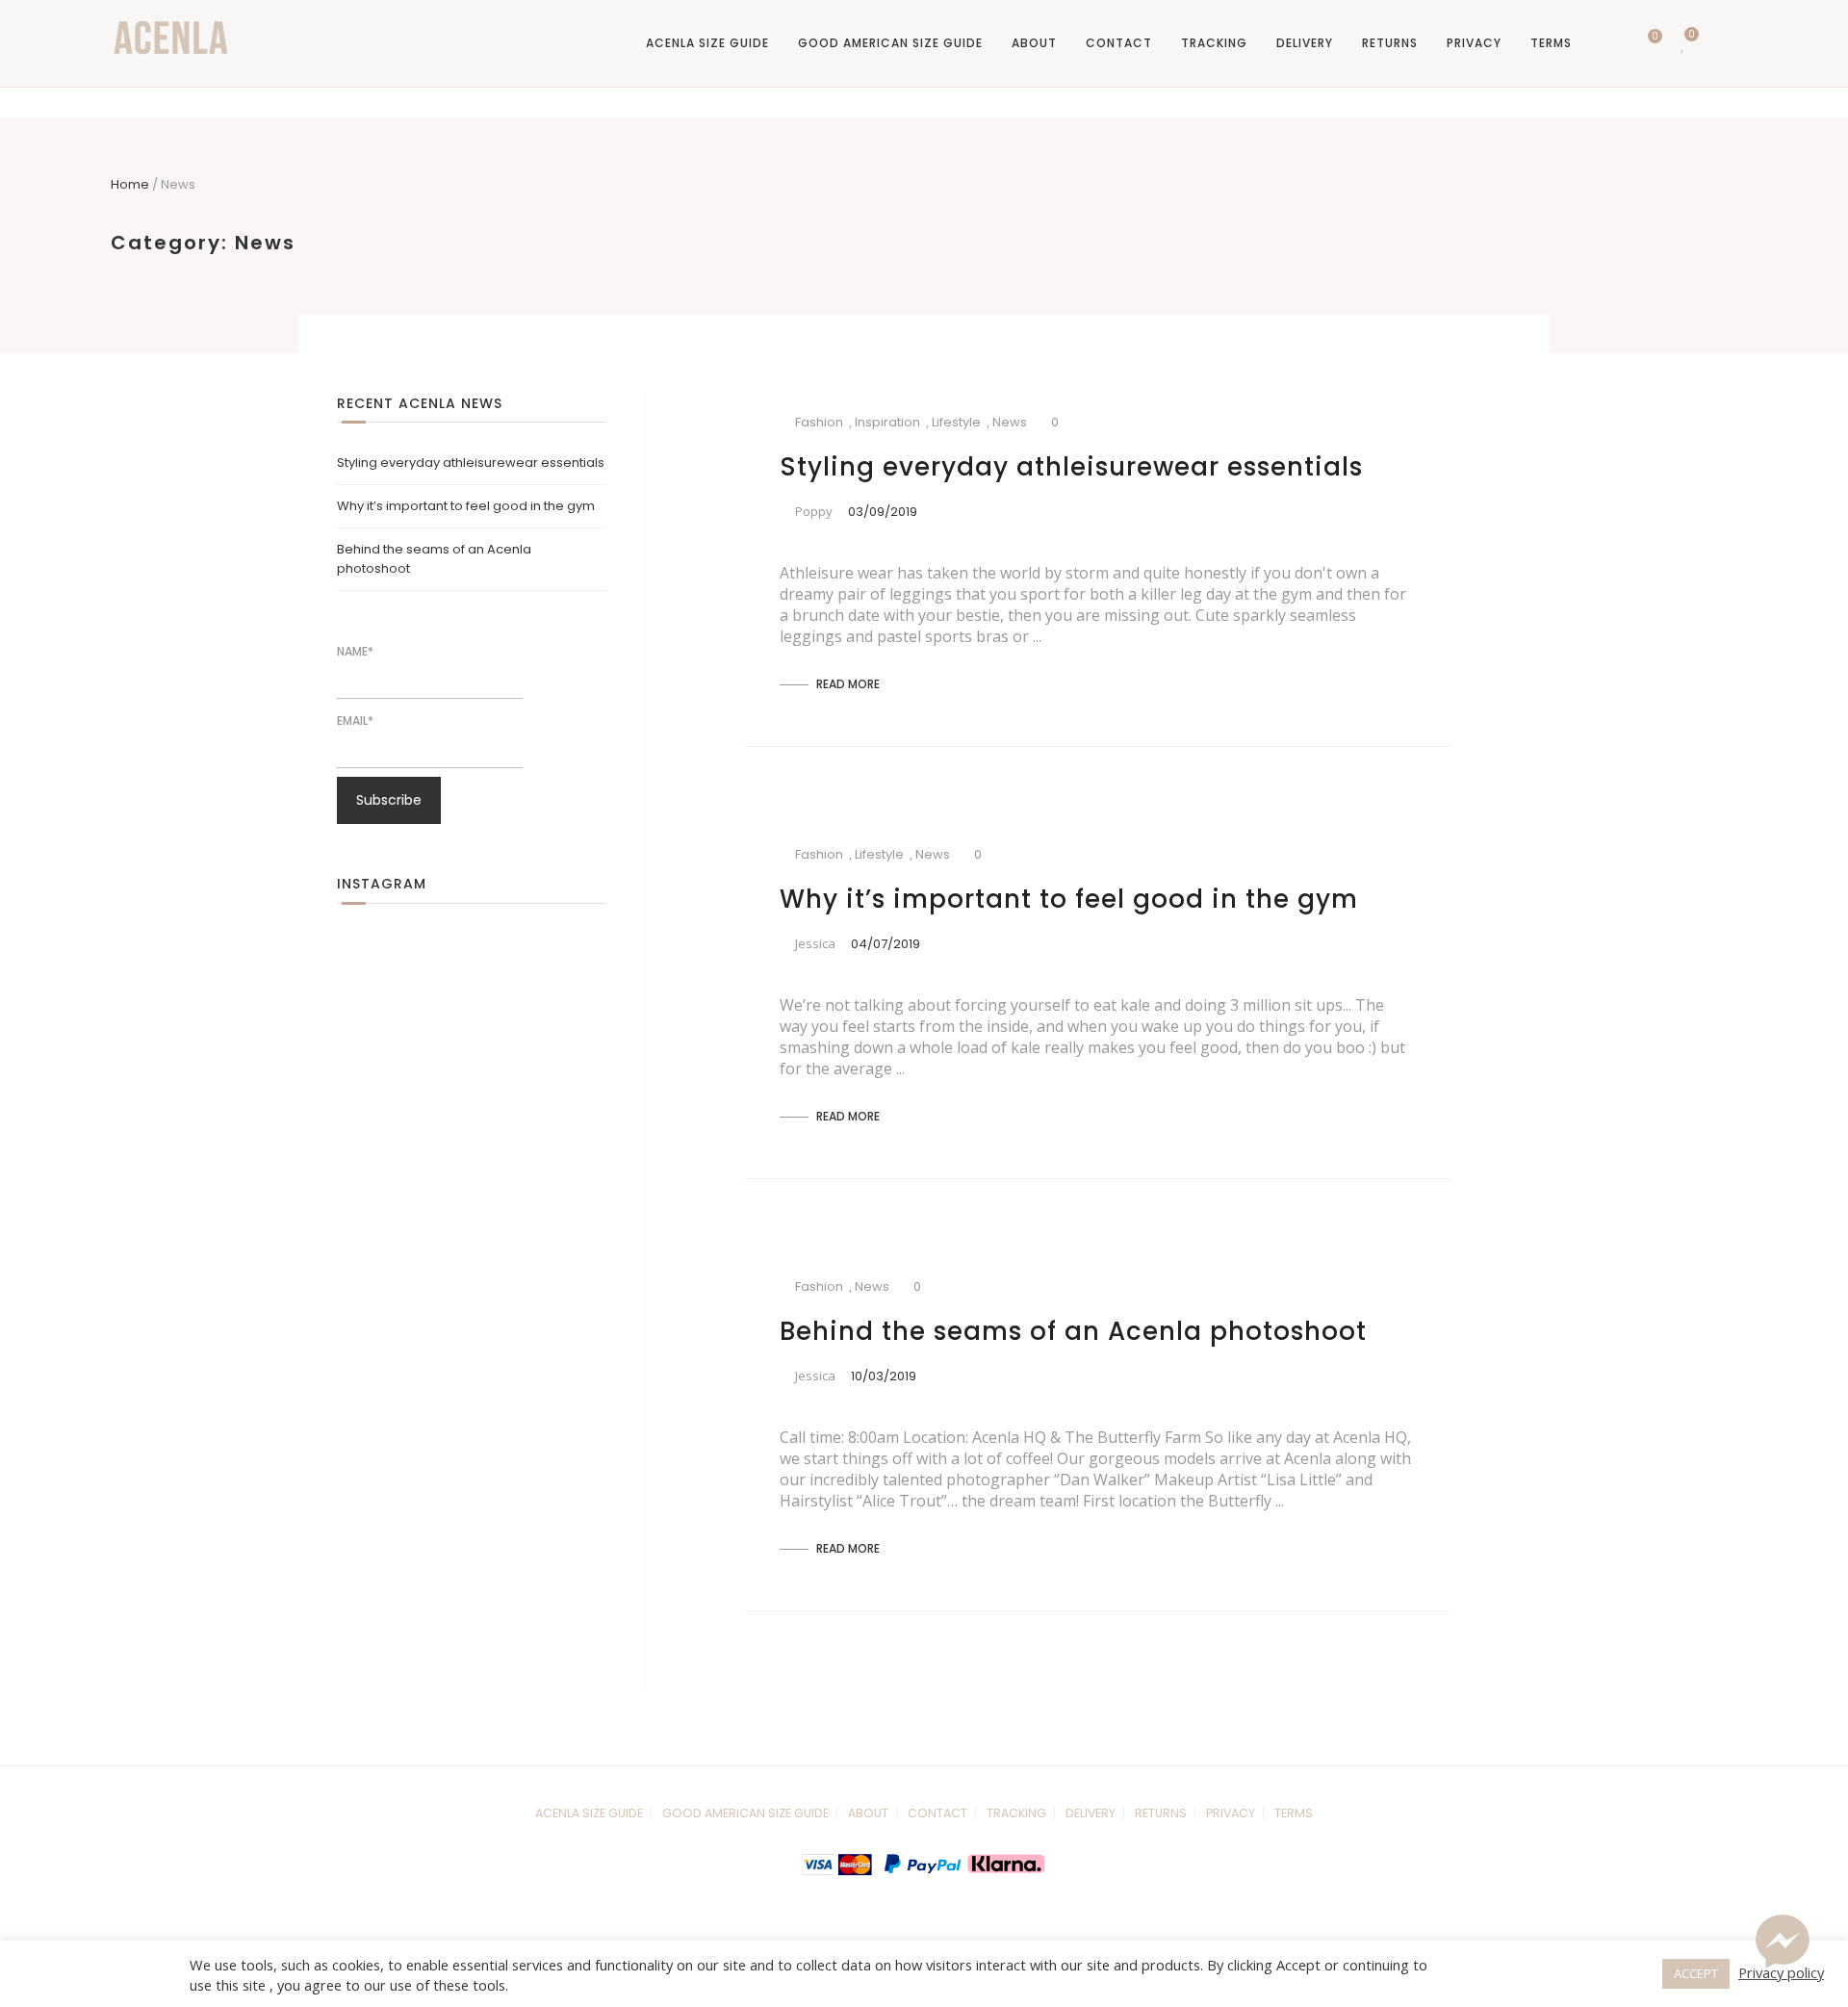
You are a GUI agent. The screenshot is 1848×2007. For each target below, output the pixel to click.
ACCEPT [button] (1696, 1973)
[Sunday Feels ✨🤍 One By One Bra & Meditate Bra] (505, 966)
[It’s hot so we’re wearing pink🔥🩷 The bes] (371, 966)
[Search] (1609, 43)
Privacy (1474, 43)
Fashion (819, 422)
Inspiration (887, 422)
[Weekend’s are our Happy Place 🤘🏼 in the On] (438, 1034)
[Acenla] (171, 38)
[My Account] (1719, 43)
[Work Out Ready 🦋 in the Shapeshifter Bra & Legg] (438, 966)
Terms (1551, 43)
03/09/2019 (883, 512)
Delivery (1305, 43)
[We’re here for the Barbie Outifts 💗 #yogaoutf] (573, 966)
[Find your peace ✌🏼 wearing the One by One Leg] (505, 1034)
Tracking (1214, 43)
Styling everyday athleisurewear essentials (1071, 467)
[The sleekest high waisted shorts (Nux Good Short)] (573, 1034)
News (1010, 422)
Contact (1119, 43)
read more (847, 684)
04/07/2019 (885, 944)
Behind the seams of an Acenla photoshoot (1073, 1331)
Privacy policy (1781, 1972)
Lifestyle (956, 422)
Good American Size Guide (890, 43)
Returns (1390, 43)
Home (130, 184)
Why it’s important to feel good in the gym (1069, 899)
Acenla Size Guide (707, 43)
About (1034, 43)
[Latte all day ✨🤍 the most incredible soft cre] (371, 1034)
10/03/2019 (884, 1376)
